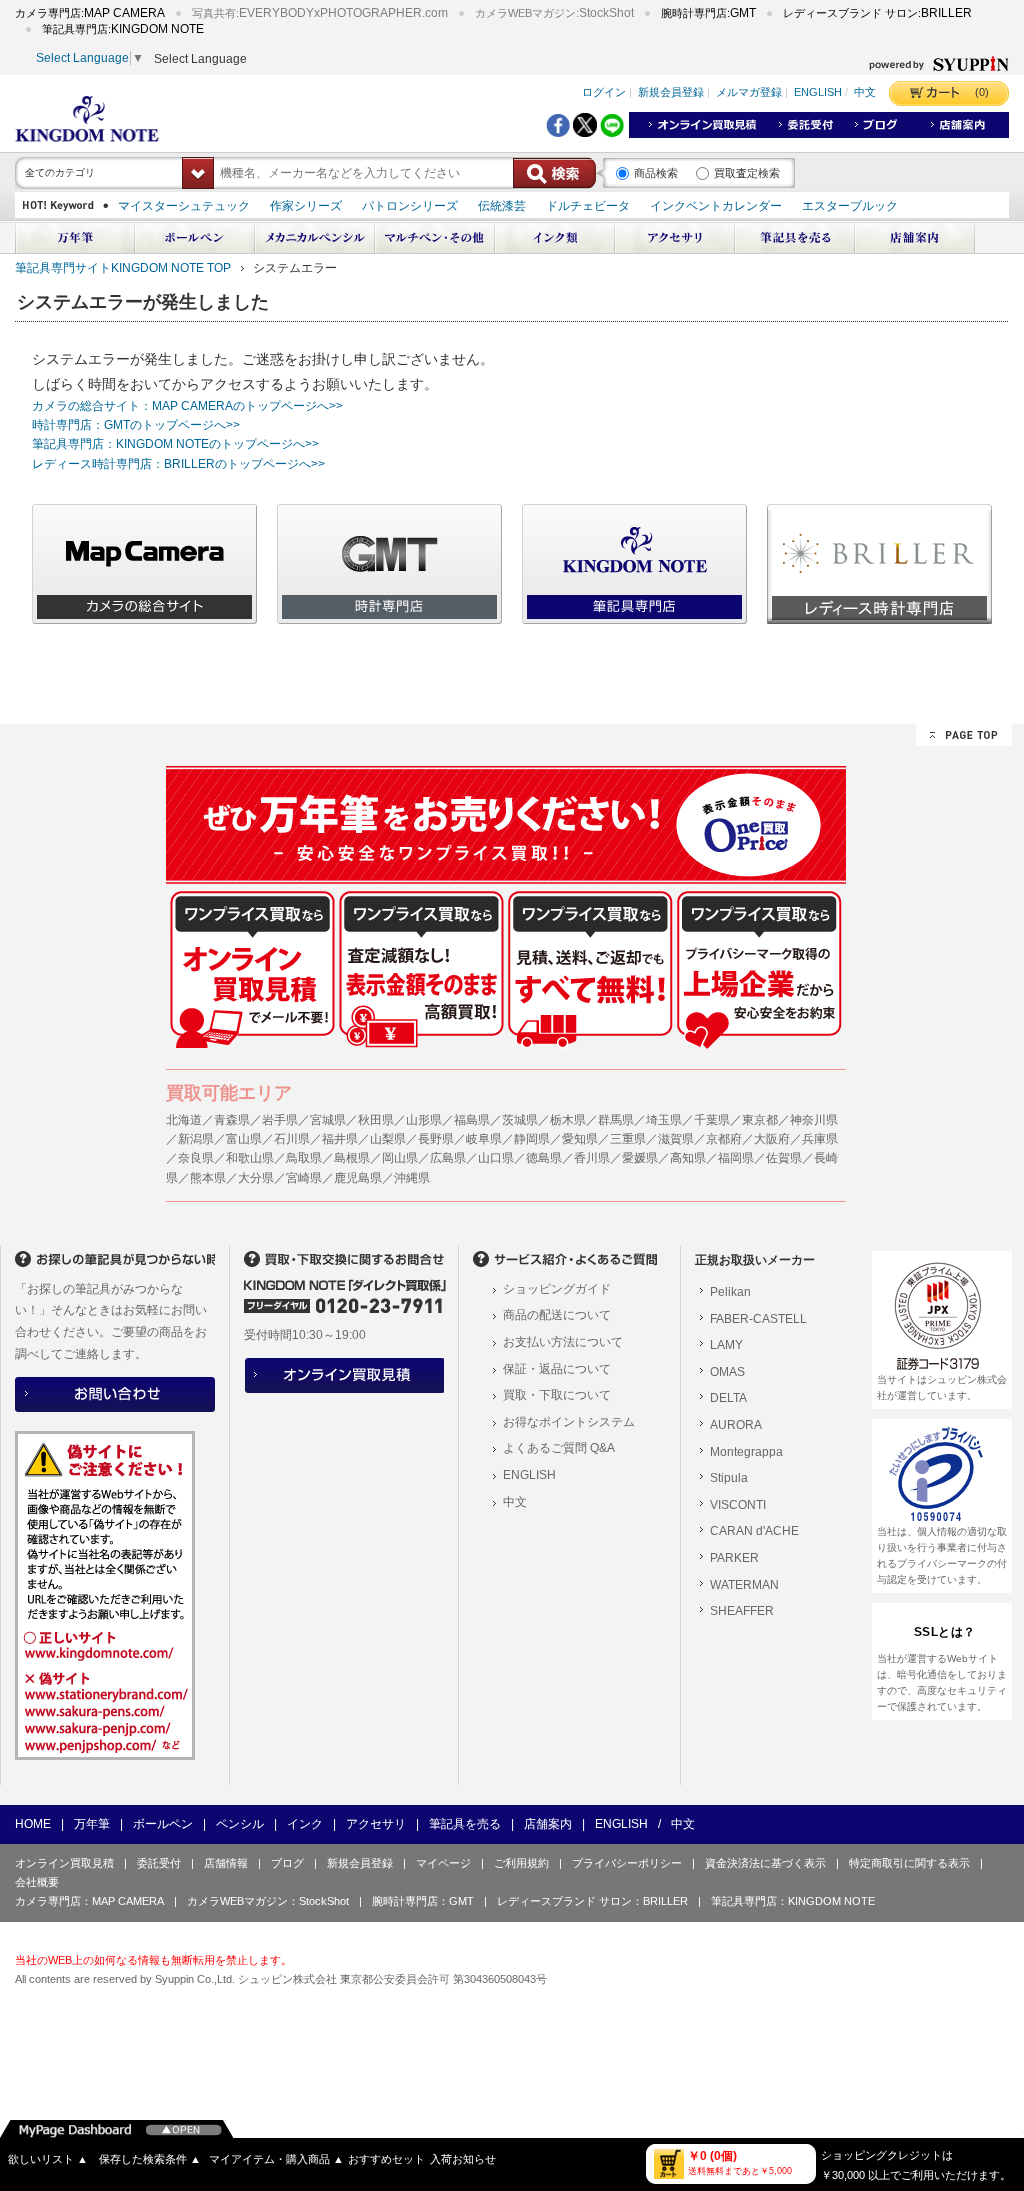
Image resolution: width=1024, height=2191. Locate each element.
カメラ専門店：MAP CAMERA (89, 1901)
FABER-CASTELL (758, 1319)
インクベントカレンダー (716, 206)
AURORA (736, 1425)
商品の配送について (557, 1315)
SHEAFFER (742, 1611)
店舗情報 (226, 1863)
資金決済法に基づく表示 (765, 1863)
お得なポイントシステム (569, 1422)
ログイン (604, 93)
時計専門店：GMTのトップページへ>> (136, 425)
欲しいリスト (48, 2159)
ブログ (287, 1863)
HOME (33, 1824)
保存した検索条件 (150, 2159)
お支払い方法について (563, 1342)
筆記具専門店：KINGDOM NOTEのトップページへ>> (175, 444)
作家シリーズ (306, 206)
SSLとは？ (945, 1632)
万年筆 (92, 1824)
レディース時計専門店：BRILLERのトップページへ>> (178, 464)
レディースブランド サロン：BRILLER (592, 1901)
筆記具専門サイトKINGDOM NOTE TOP (123, 268)
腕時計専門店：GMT (423, 1901)
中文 (865, 93)
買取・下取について (557, 1395)
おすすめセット (386, 2159)
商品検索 (656, 173)
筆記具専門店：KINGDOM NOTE (793, 1901)
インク (305, 1824)
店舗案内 (548, 1824)
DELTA (728, 1398)
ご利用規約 (521, 1863)
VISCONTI (738, 1505)
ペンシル (240, 1824)
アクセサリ (376, 1824)
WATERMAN (744, 1585)
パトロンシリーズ (410, 206)
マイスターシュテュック (184, 206)
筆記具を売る (465, 1824)
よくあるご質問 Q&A (559, 1448)
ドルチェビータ (588, 206)
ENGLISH (818, 93)
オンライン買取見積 (64, 1863)
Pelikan (730, 1292)
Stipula (729, 1478)
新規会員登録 (671, 93)
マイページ (443, 1863)
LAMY (726, 1345)
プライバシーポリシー (627, 1863)
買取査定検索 (747, 173)
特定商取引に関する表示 (909, 1863)
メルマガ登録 (749, 93)
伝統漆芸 (502, 206)
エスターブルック (850, 206)
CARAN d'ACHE (754, 1531)
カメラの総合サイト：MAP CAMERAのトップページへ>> (187, 406)
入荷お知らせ (463, 2159)
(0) (982, 92)
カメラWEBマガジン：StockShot (268, 1901)
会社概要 (37, 1882)
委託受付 (159, 1863)
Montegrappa (746, 1452)
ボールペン (163, 1824)
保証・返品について (557, 1369)
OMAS (727, 1372)
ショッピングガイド (557, 1289)
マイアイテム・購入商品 (276, 2159)
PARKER (734, 1558)
